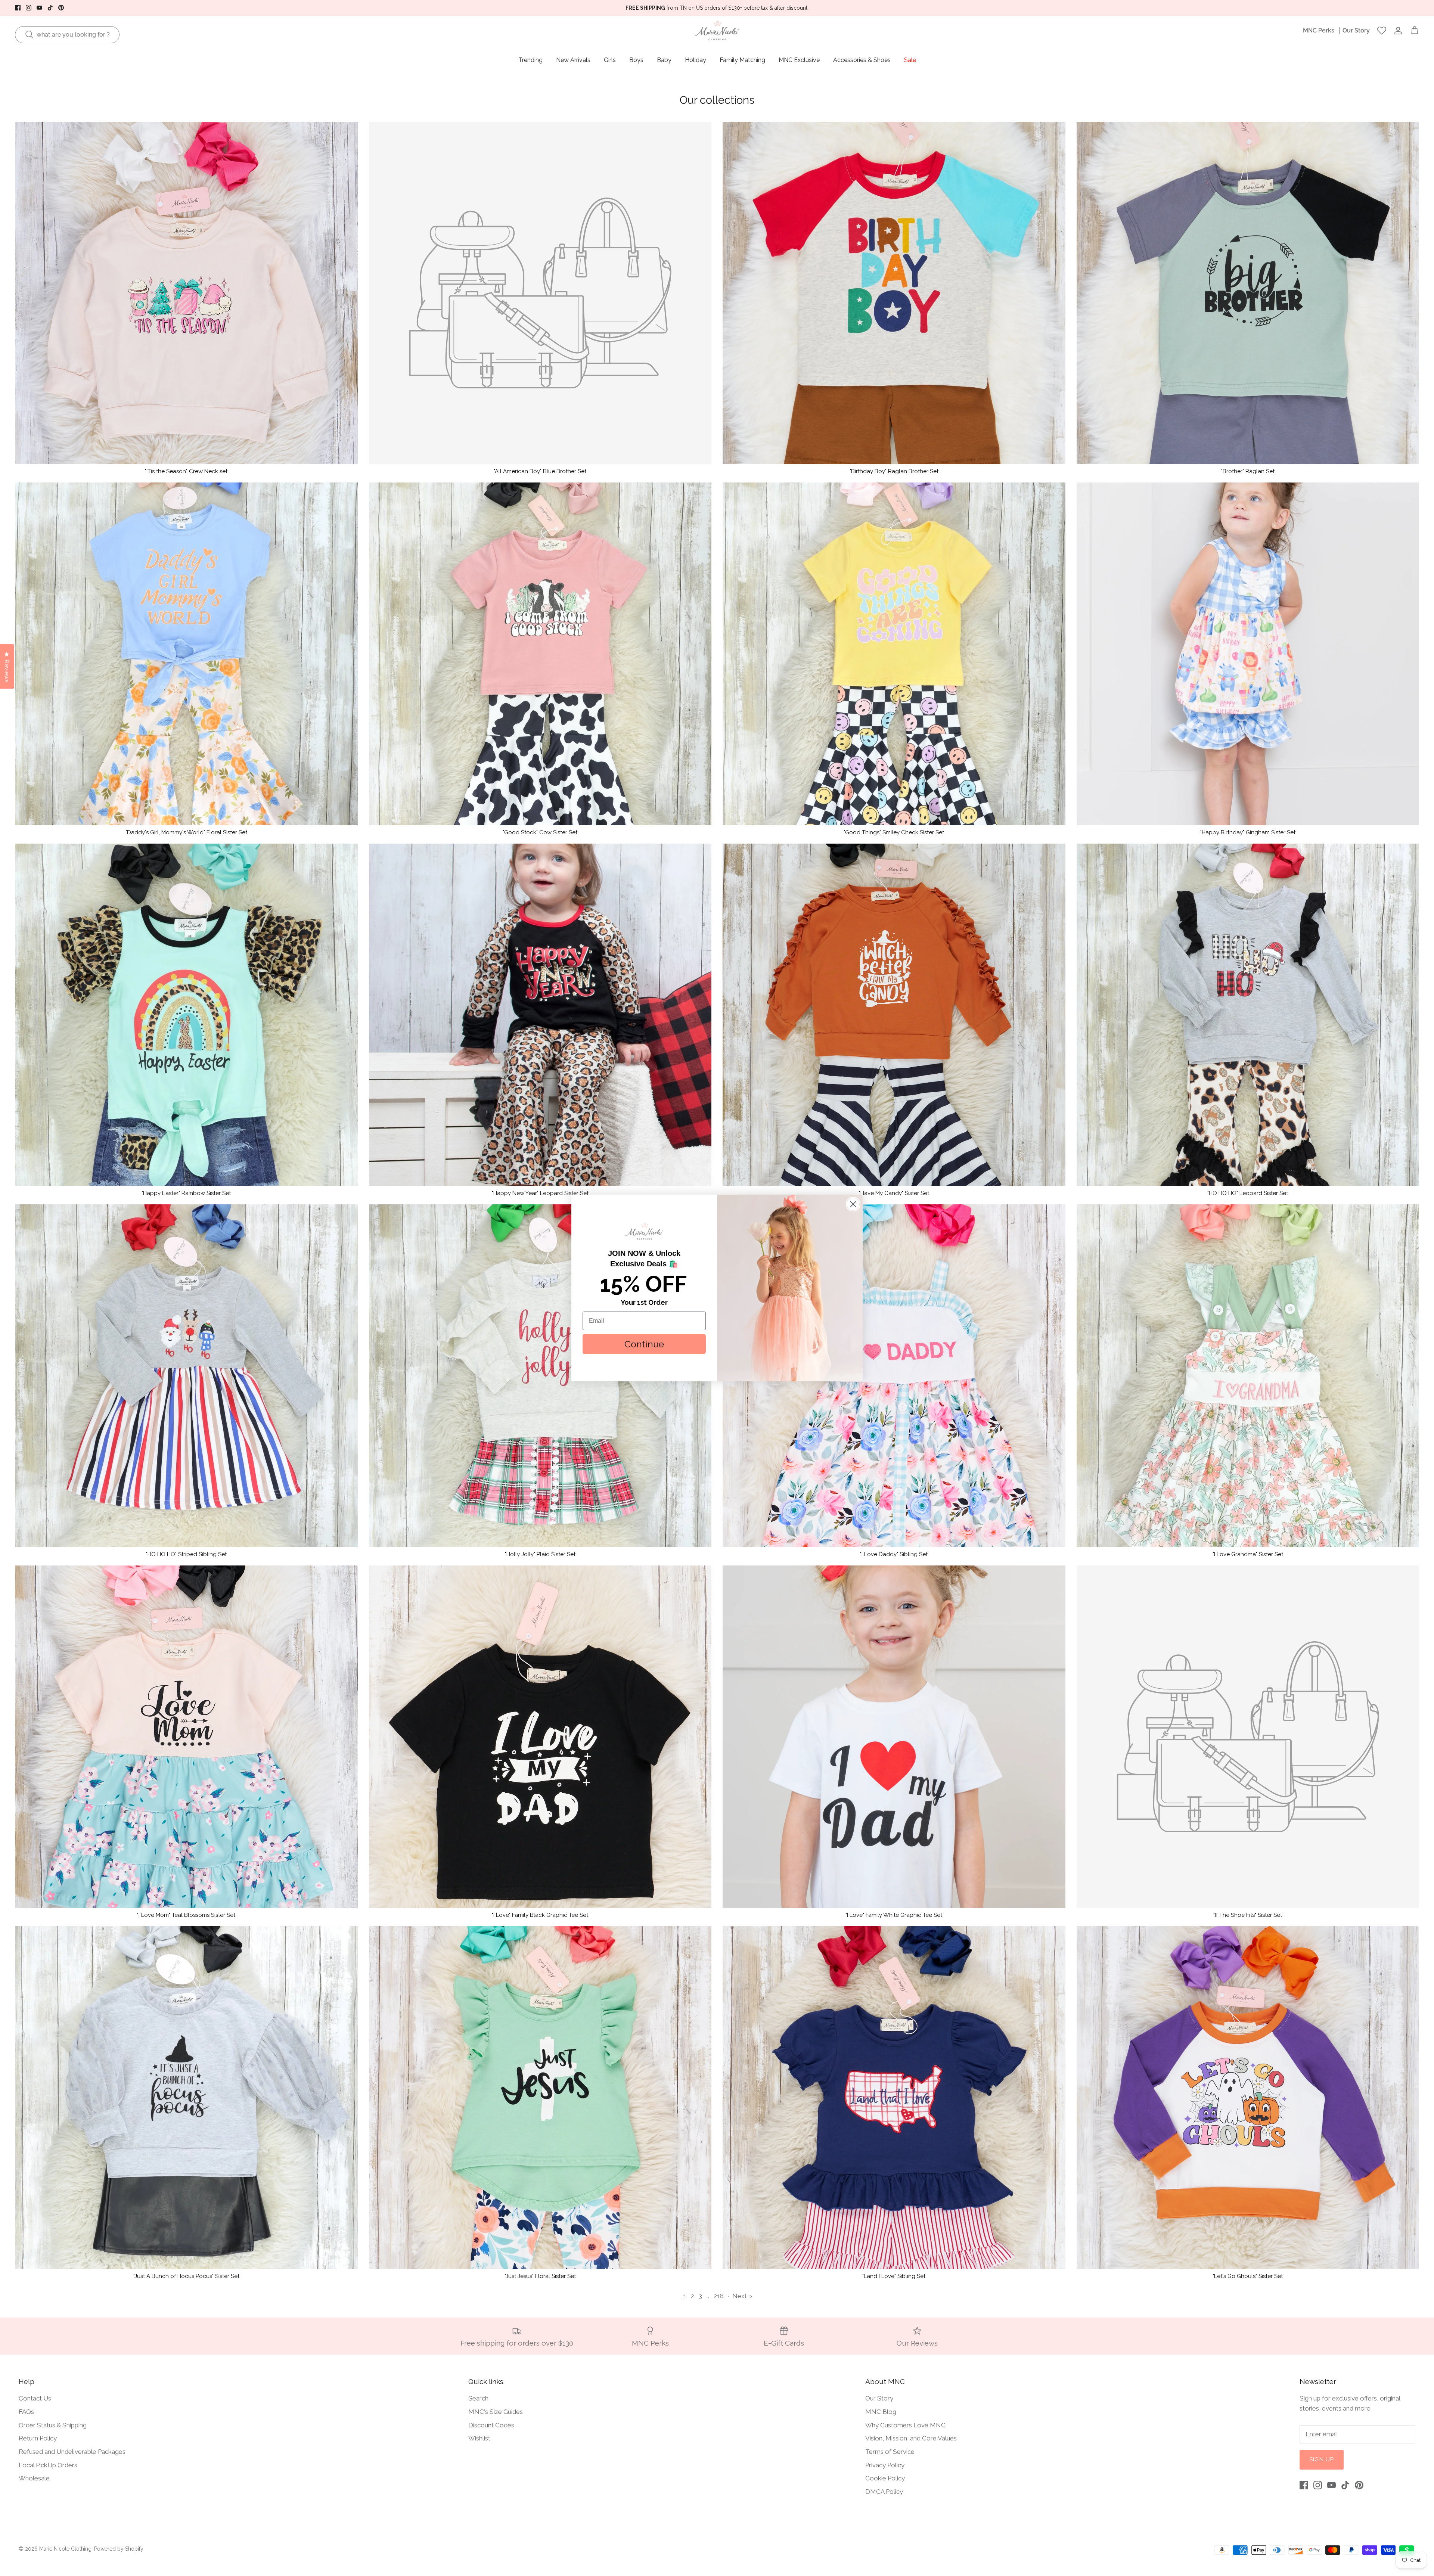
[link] (644, 1231)
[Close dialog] (853, 1204)
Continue (644, 1344)
